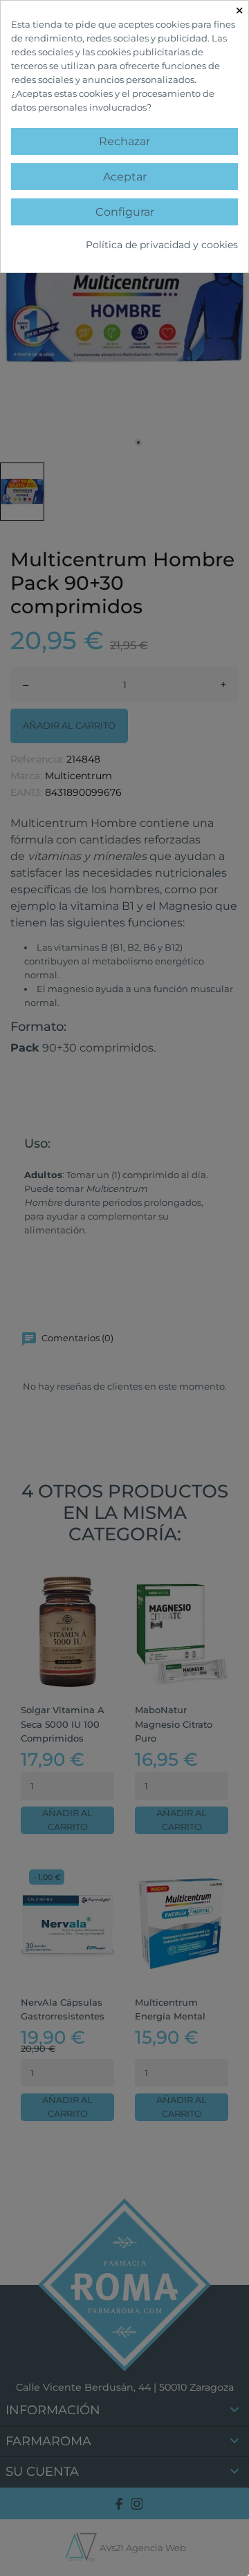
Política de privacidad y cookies (162, 245)
